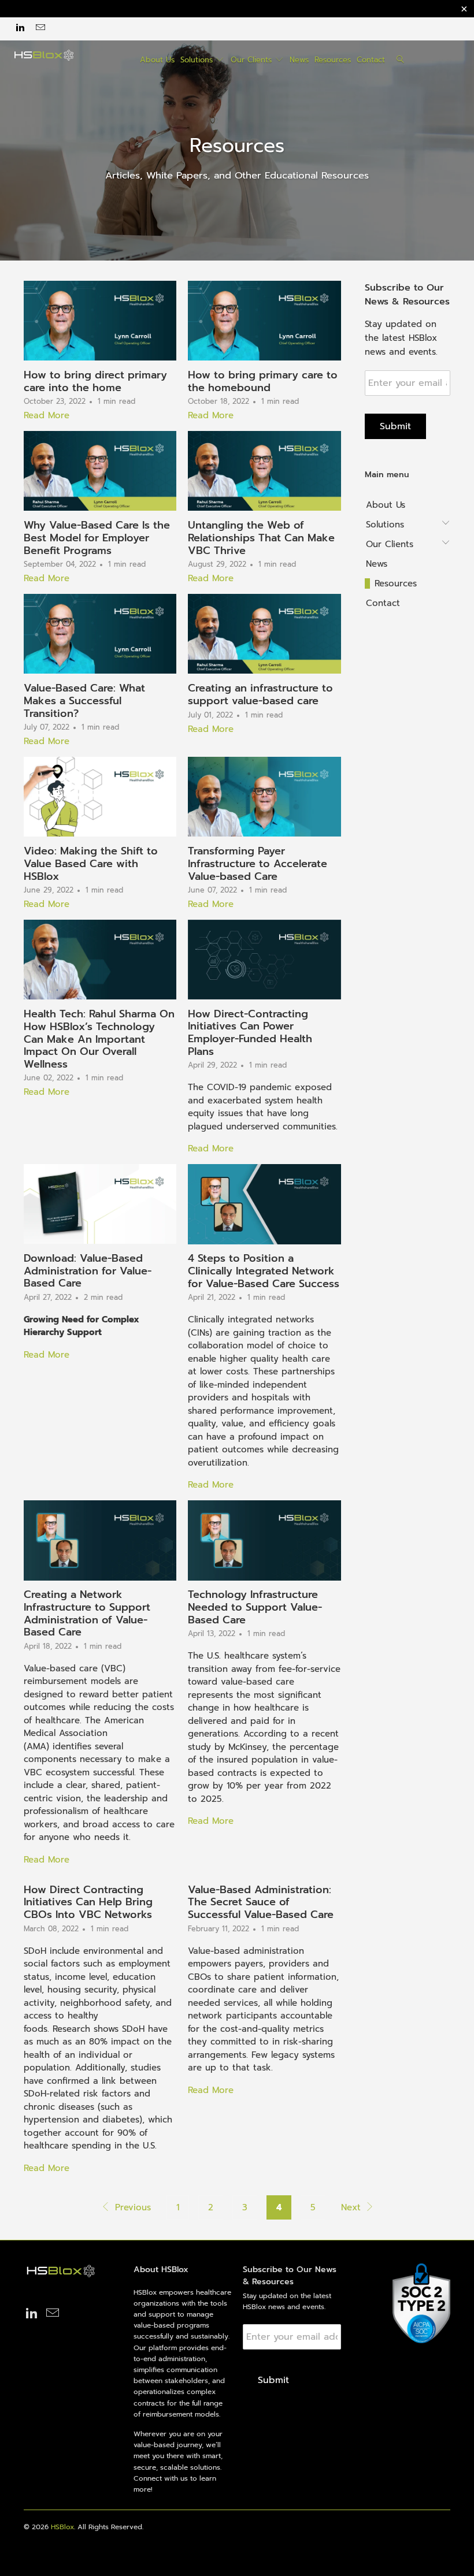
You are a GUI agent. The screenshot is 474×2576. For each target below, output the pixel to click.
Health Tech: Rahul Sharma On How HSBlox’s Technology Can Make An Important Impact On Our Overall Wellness (99, 1039)
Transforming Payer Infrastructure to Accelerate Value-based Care (258, 863)
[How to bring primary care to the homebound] (264, 321)
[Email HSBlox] (39, 29)
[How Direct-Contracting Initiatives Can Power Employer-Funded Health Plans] (264, 960)
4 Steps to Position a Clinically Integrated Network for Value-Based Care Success (264, 1271)
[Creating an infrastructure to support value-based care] (264, 634)
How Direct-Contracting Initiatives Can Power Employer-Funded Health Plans (250, 1033)
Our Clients (253, 60)
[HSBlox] (44, 55)
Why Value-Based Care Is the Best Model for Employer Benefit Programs (97, 538)
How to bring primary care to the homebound (263, 381)
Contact (371, 60)
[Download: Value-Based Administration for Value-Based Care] (100, 1204)
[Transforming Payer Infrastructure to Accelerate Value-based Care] (264, 797)
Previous (131, 2207)
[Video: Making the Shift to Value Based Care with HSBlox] (100, 797)
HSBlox (62, 2527)
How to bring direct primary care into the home (95, 381)
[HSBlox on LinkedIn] (20, 29)
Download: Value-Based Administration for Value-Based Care (88, 1271)
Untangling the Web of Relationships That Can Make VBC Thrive (261, 538)
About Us (157, 60)
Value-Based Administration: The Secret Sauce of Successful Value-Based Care (261, 1902)
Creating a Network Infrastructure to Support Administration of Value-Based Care (87, 1613)
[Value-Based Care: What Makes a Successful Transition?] (100, 634)
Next (353, 2207)
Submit (395, 426)
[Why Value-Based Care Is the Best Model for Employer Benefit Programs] (100, 471)
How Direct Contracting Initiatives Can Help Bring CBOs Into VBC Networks (88, 1902)
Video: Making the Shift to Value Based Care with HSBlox (91, 863)
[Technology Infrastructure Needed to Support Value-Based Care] (264, 1540)
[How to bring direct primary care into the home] (100, 321)
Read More (47, 415)
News (299, 60)
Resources (333, 60)
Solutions (198, 60)
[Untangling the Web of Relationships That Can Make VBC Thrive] (264, 471)
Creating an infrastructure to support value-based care (260, 694)
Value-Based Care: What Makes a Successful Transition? (84, 700)
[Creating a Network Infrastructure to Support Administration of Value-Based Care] (100, 1540)
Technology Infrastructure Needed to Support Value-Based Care (255, 1607)
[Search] (401, 60)
